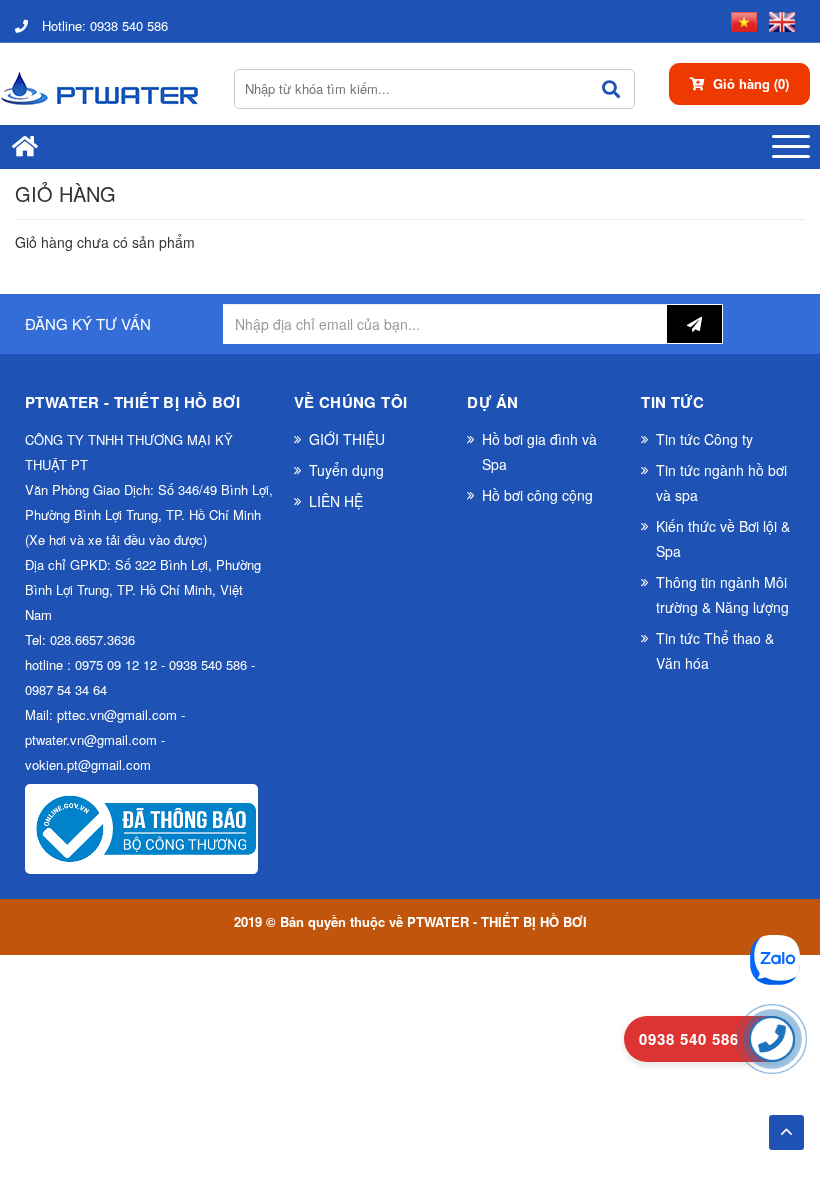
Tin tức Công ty (704, 439)
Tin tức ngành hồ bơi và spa (721, 482)
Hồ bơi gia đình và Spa (539, 451)
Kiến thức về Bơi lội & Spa (723, 538)
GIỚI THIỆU (347, 439)
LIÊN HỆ (336, 501)
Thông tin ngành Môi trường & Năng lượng (722, 594)
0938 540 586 (105, 25)
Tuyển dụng (346, 470)
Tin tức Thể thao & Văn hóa (715, 650)
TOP (786, 1126)
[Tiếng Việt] (740, 20)
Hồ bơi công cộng (537, 495)
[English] (778, 20)
